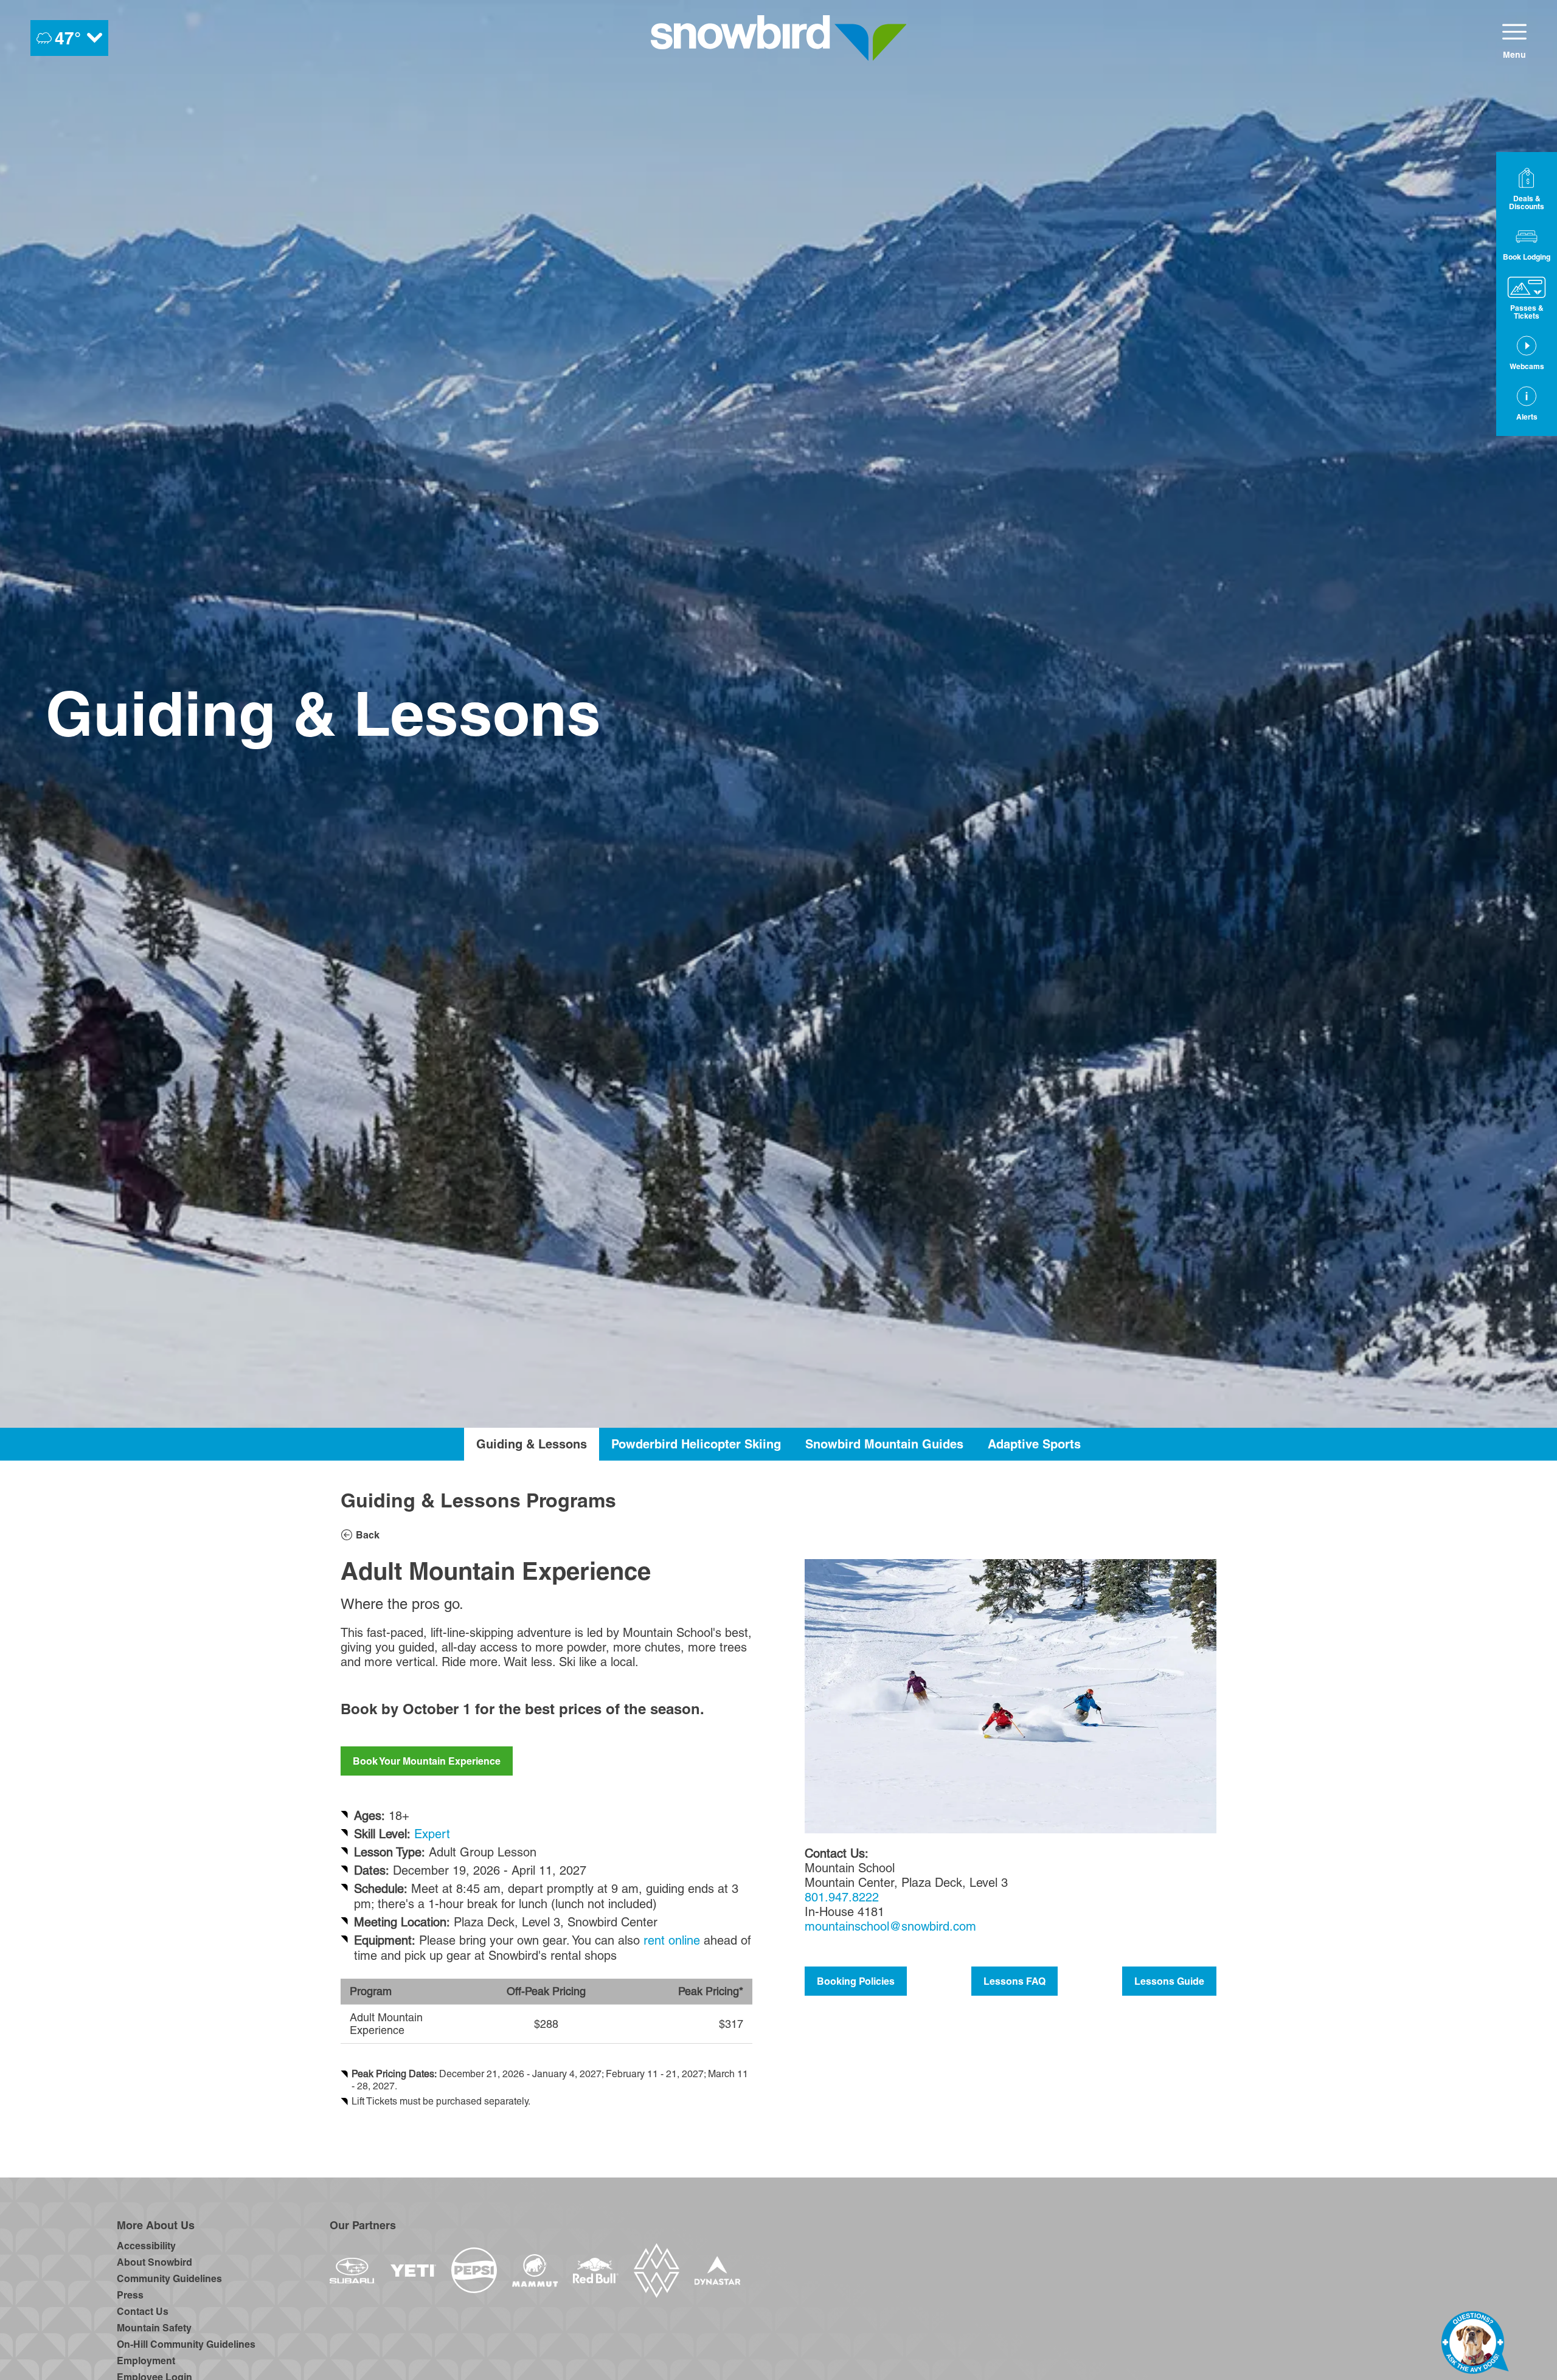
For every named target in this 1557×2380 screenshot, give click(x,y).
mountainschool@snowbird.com (890, 1926)
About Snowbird (154, 2262)
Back (368, 1535)
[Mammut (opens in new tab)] (535, 2271)
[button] (1527, 243)
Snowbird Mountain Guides (884, 1444)
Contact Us (143, 2311)
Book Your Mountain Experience (427, 1761)
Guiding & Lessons (532, 1444)
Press (130, 2295)
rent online (672, 1940)
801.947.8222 (842, 1897)
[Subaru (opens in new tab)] (352, 2271)
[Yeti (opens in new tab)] (413, 2271)
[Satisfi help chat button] (1475, 2345)
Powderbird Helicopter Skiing (696, 1444)
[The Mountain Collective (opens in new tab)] (657, 2271)
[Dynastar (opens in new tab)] (717, 2270)
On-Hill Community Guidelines (186, 2344)
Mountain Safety (154, 2328)
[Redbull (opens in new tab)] (596, 2271)
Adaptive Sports (1034, 1444)
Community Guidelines (169, 2278)
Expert (432, 1834)
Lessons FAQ (1014, 1981)
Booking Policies (856, 1981)
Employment (146, 2361)
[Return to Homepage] (779, 38)
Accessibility (146, 2246)
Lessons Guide (1169, 1981)
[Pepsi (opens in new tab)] (474, 2270)
